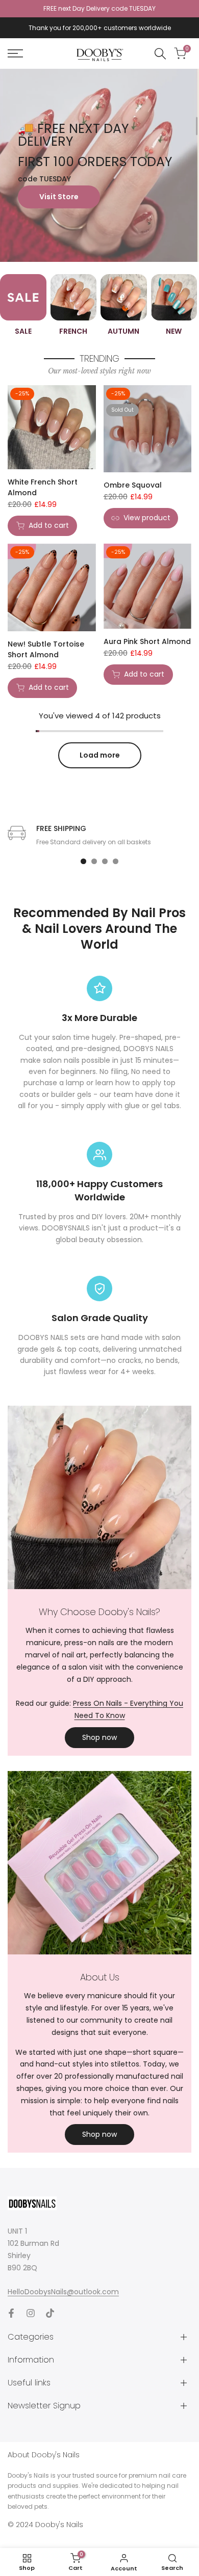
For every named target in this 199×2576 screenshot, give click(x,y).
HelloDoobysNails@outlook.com (63, 2292)
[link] (99, 165)
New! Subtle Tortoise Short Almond (46, 649)
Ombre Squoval (133, 485)
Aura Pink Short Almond (147, 641)
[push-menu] (15, 53)
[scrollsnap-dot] (83, 861)
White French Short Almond (43, 487)
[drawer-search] (160, 54)
